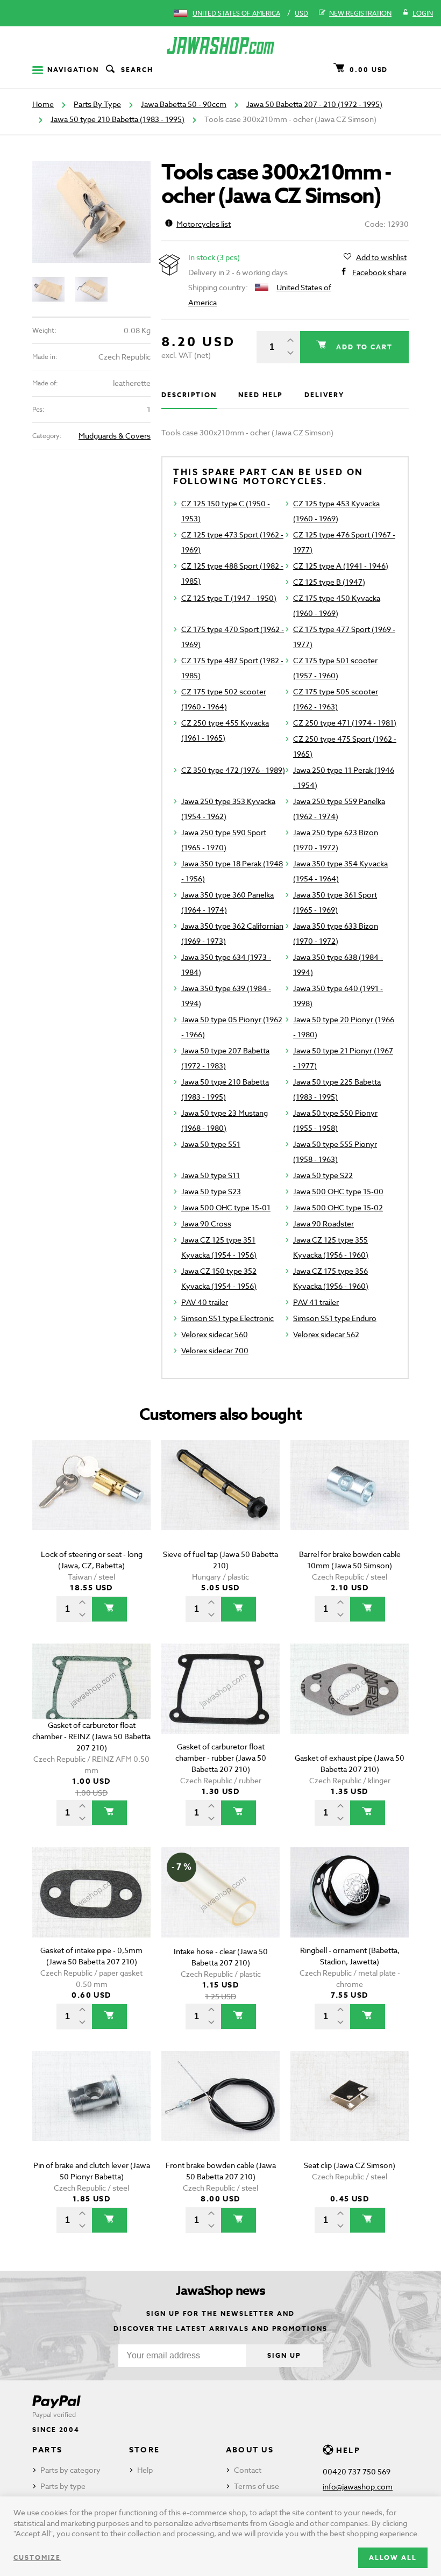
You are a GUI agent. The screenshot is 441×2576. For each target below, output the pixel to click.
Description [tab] (189, 395)
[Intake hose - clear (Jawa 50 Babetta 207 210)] (220, 1908)
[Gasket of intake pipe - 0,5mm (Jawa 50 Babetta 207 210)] (91, 1908)
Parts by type (63, 2486)
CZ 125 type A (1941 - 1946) (341, 566)
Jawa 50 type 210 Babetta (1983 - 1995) (118, 119)
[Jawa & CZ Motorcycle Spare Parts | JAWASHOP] (220, 45)
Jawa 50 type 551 (211, 1144)
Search (137, 70)
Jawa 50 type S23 (211, 1191)
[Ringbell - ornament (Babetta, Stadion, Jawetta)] (350, 1908)
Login (423, 13)
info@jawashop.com (358, 2487)
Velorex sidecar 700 (215, 1350)
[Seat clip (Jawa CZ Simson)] (350, 2111)
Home (43, 104)
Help (145, 2470)
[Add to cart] (109, 1609)
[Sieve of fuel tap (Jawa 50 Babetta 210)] (220, 1500)
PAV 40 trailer (205, 1302)
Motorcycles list (204, 224)
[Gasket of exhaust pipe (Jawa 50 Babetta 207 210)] (350, 1704)
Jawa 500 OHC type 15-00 (338, 1191)
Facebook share (379, 272)
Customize (37, 2557)
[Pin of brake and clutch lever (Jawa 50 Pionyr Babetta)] (91, 2111)
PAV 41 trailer (316, 1302)
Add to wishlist (381, 257)
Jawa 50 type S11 (211, 1175)
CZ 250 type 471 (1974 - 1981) (345, 723)
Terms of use (257, 2486)
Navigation (73, 70)
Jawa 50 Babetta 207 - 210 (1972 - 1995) (314, 104)
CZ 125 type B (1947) (329, 582)
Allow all (393, 2557)
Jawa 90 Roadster (323, 1224)
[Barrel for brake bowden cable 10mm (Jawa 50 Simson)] (350, 1500)
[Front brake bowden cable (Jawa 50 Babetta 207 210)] (220, 2111)
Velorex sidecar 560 (215, 1334)
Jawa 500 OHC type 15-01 (226, 1207)
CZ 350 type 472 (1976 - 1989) (233, 770)
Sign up (284, 2355)
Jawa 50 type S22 (323, 1175)
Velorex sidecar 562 (326, 1334)
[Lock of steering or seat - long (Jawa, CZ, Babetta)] (91, 1500)
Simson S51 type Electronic (227, 1318)
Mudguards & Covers (115, 436)
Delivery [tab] (324, 395)
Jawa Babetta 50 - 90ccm (184, 104)
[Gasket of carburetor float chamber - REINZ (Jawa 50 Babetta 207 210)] (91, 1704)
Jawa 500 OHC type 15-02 (338, 1207)
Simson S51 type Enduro (335, 1318)
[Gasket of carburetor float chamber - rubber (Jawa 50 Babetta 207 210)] (220, 1704)
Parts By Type (97, 104)
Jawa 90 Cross (206, 1224)
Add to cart (363, 347)
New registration (360, 13)
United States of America (236, 13)
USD (301, 13)
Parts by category (70, 2470)
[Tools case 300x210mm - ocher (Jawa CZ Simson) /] (91, 212)
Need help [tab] (261, 395)
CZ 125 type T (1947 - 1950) (229, 598)
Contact (248, 2470)
